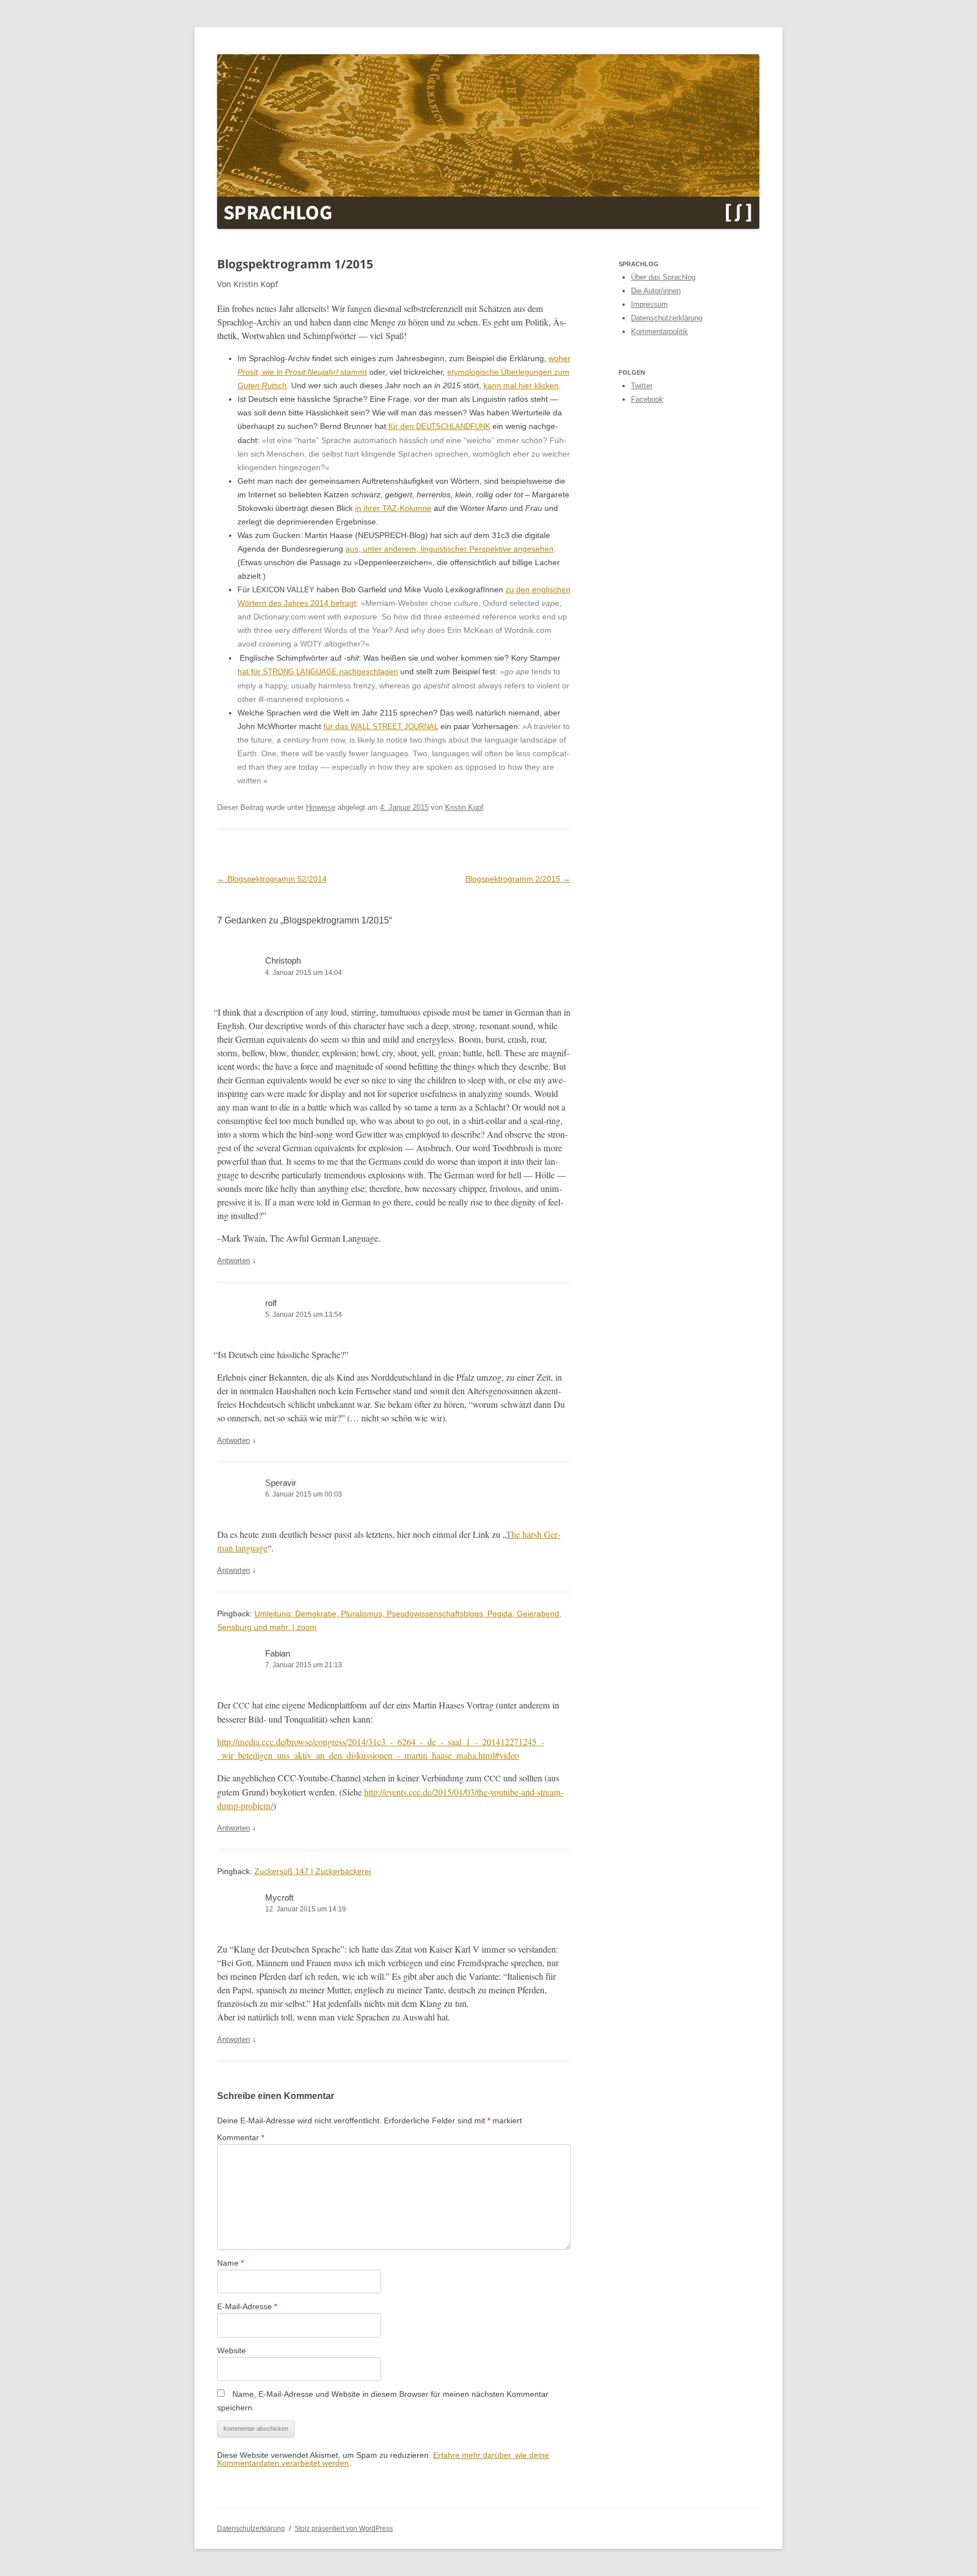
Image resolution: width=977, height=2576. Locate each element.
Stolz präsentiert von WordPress (344, 2529)
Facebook (647, 399)
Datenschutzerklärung (667, 318)
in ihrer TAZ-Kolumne (393, 508)
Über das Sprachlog (663, 277)
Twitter (642, 386)
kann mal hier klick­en (521, 385)
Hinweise (321, 807)
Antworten (234, 1261)
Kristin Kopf (464, 807)
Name (230, 2263)
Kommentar (241, 2137)
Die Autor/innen (656, 291)
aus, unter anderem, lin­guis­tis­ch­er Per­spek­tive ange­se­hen (449, 549)
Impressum (649, 304)
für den (438, 426)
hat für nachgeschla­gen (318, 671)
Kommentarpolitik (660, 331)
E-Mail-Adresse (247, 2306)
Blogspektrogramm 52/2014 (272, 879)
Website (232, 2351)
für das (381, 726)
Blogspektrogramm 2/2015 (518, 879)
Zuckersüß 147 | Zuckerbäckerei (313, 1871)
